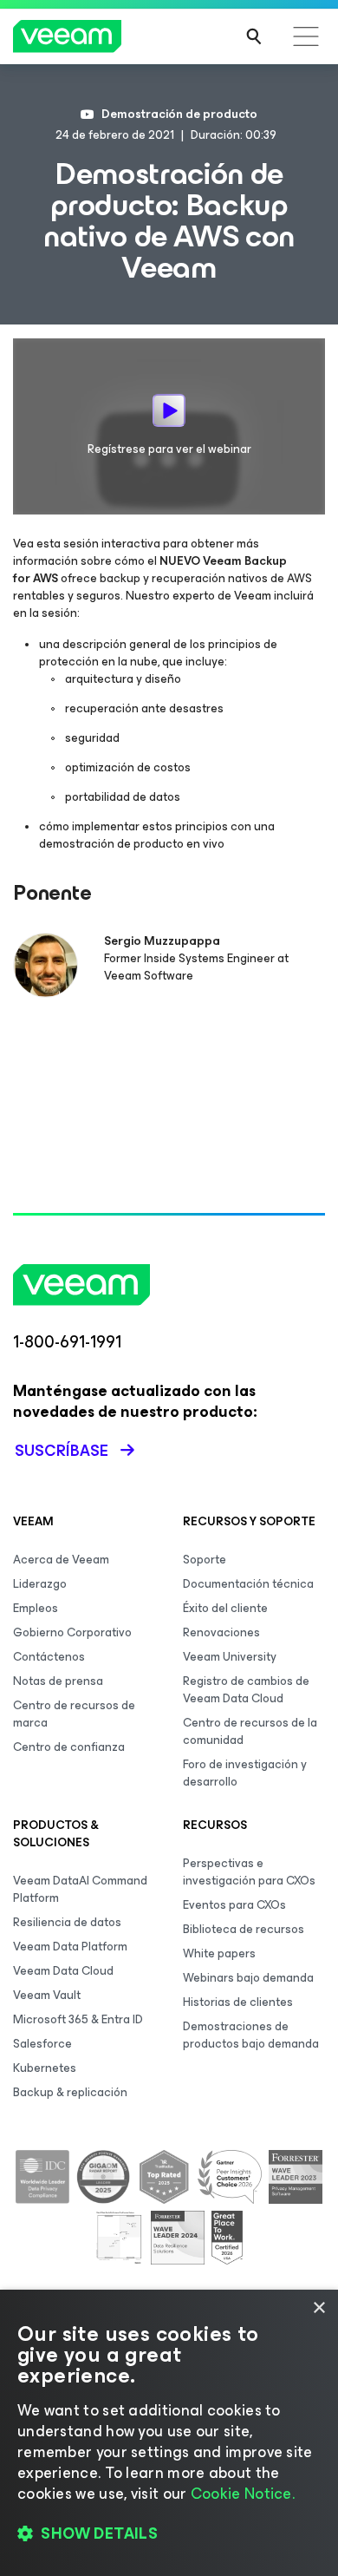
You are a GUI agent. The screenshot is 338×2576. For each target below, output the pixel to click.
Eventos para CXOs (234, 1905)
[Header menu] (306, 36)
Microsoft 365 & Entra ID (78, 2019)
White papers (219, 1953)
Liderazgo (40, 1584)
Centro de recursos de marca (74, 1714)
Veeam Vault (47, 1995)
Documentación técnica (248, 1584)
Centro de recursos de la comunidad (250, 1731)
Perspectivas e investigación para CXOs (249, 1872)
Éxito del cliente (225, 1608)
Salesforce (42, 2044)
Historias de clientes (238, 2002)
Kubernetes (45, 2068)
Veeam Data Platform (70, 1947)
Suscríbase (62, 1451)
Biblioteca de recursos (244, 1929)
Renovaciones (221, 1632)
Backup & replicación (70, 2092)
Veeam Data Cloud (63, 1971)
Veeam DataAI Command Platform (80, 1889)
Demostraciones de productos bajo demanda (251, 2035)
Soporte (205, 1560)
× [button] (318, 2308)
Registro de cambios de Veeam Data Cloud (246, 1690)
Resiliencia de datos (67, 1922)
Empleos (36, 1608)
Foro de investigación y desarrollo (245, 1773)
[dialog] (169, 2433)
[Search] (254, 36)
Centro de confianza (69, 1747)
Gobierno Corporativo (72, 1632)
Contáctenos (49, 1657)
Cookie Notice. (243, 2494)
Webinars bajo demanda (248, 1978)
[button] (169, 2533)
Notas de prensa (58, 1681)
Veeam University (230, 1657)
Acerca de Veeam (61, 1560)
